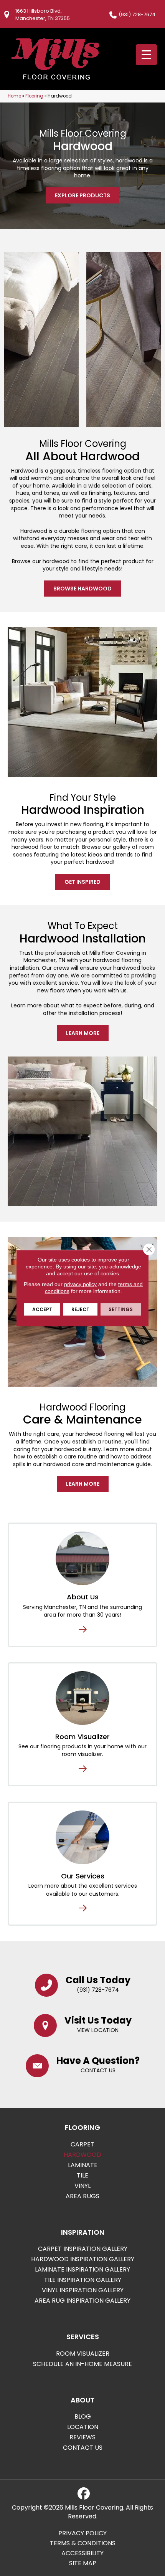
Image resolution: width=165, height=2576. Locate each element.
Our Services (83, 1876)
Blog (83, 2416)
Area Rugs (82, 2196)
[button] (82, 195)
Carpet (82, 2144)
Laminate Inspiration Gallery (82, 2269)
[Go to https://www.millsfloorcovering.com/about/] (82, 1558)
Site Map (83, 2563)
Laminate (83, 2165)
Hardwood (82, 2155)
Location (83, 2427)
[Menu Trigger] (146, 55)
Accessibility (82, 2553)
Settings (121, 1309)
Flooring (34, 96)
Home (14, 96)
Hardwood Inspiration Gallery (83, 2259)
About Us (83, 1597)
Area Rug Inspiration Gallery (82, 2301)
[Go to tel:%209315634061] (83, 1984)
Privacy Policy (82, 2533)
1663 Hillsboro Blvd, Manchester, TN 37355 (43, 15)
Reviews (82, 2437)
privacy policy (80, 1284)
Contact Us (83, 2448)
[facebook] (84, 2494)
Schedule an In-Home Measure (82, 2364)
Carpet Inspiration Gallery (83, 2249)
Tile (82, 2175)
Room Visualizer (82, 1737)
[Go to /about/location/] (83, 2025)
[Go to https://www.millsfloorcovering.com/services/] (82, 1837)
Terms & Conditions (83, 2543)
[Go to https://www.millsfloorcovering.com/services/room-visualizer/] (82, 1698)
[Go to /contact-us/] (83, 2065)
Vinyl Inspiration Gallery (83, 2290)
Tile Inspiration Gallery (83, 2280)
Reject (80, 1309)
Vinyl (82, 2186)
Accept (42, 1309)
